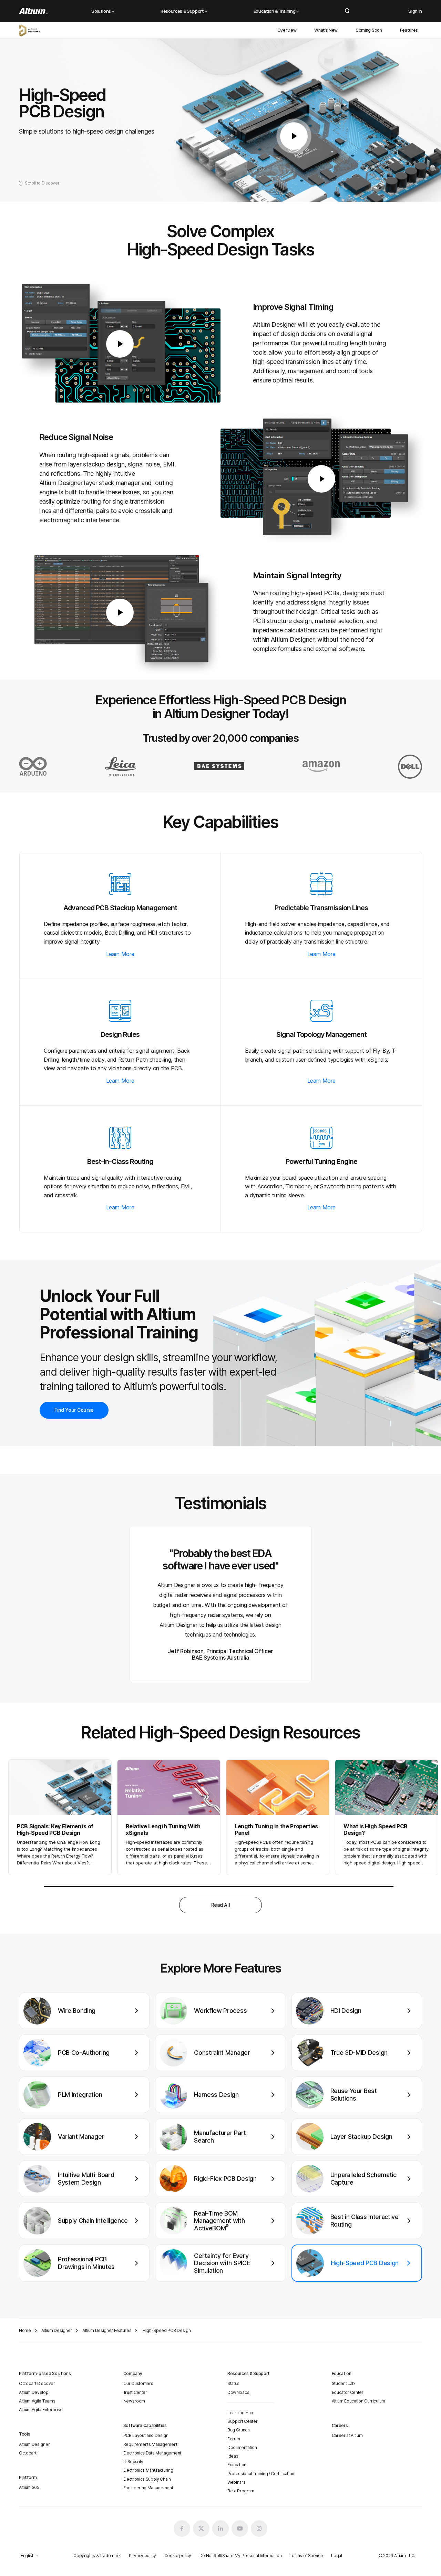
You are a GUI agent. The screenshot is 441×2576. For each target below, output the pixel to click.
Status (233, 2383)
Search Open (347, 11)
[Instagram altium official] (259, 2528)
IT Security (133, 2462)
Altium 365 (29, 2487)
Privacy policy (142, 2556)
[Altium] (33, 11)
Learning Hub (240, 2413)
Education (237, 2465)
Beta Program (241, 2491)
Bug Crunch (239, 2430)
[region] (220, 2142)
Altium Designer (57, 2330)
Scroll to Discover (42, 183)
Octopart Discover (37, 2383)
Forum (234, 2439)
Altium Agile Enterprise (41, 2410)
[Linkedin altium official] (220, 2528)
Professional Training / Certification (261, 2474)
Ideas (233, 2456)
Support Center (243, 2421)
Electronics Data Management (152, 2453)
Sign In (415, 11)
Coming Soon (369, 30)
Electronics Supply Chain (147, 2479)
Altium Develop (34, 2392)
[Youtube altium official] (240, 2528)
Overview (287, 30)
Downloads (238, 2392)
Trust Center (135, 2392)
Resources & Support (182, 11)
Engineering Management (148, 2488)
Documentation (242, 2447)
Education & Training (275, 11)
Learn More (120, 954)
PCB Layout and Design (146, 2435)
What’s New (326, 30)
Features (409, 30)
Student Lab (343, 2383)
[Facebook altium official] (182, 2528)
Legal (336, 2556)
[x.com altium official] (201, 2528)
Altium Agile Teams (37, 2401)
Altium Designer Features (107, 2330)
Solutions (101, 11)
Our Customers (138, 2383)
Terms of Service (306, 2556)
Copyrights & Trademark (97, 2556)
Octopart (28, 2453)
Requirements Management (151, 2444)
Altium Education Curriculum (358, 2401)
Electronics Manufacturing (148, 2470)
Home (25, 2330)
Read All (220, 1905)
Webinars (236, 2482)
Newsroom (134, 2401)
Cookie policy (178, 2556)
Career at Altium (347, 2435)
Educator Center (348, 2392)
